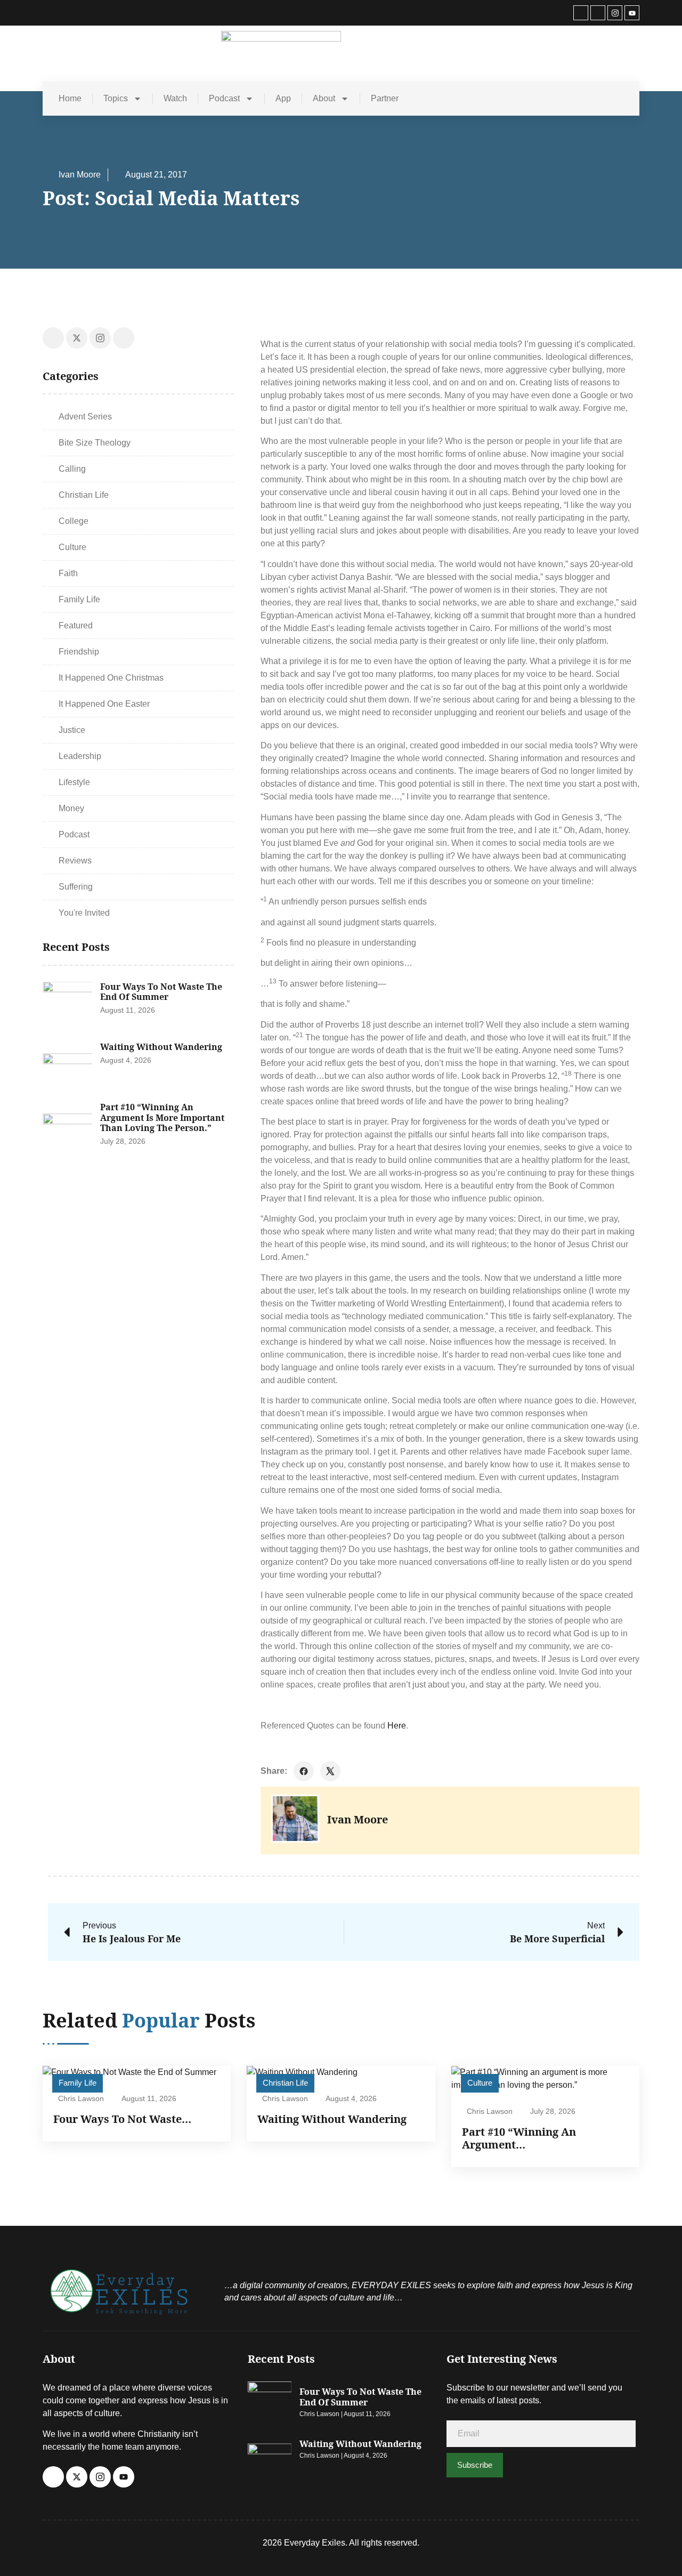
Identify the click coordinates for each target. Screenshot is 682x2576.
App (283, 98)
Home (70, 98)
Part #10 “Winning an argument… (519, 2138)
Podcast (224, 98)
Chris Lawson (81, 2098)
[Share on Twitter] (330, 1771)
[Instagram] (615, 13)
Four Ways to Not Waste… (122, 2119)
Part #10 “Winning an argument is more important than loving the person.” (162, 1117)
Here (397, 1726)
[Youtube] (632, 13)
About (324, 98)
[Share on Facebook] (304, 1771)
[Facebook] (581, 13)
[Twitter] (598, 13)
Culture (480, 2083)
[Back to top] (658, 2548)
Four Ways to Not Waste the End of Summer (161, 992)
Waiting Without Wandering (161, 1047)
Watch (175, 98)
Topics (116, 98)
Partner (385, 98)
